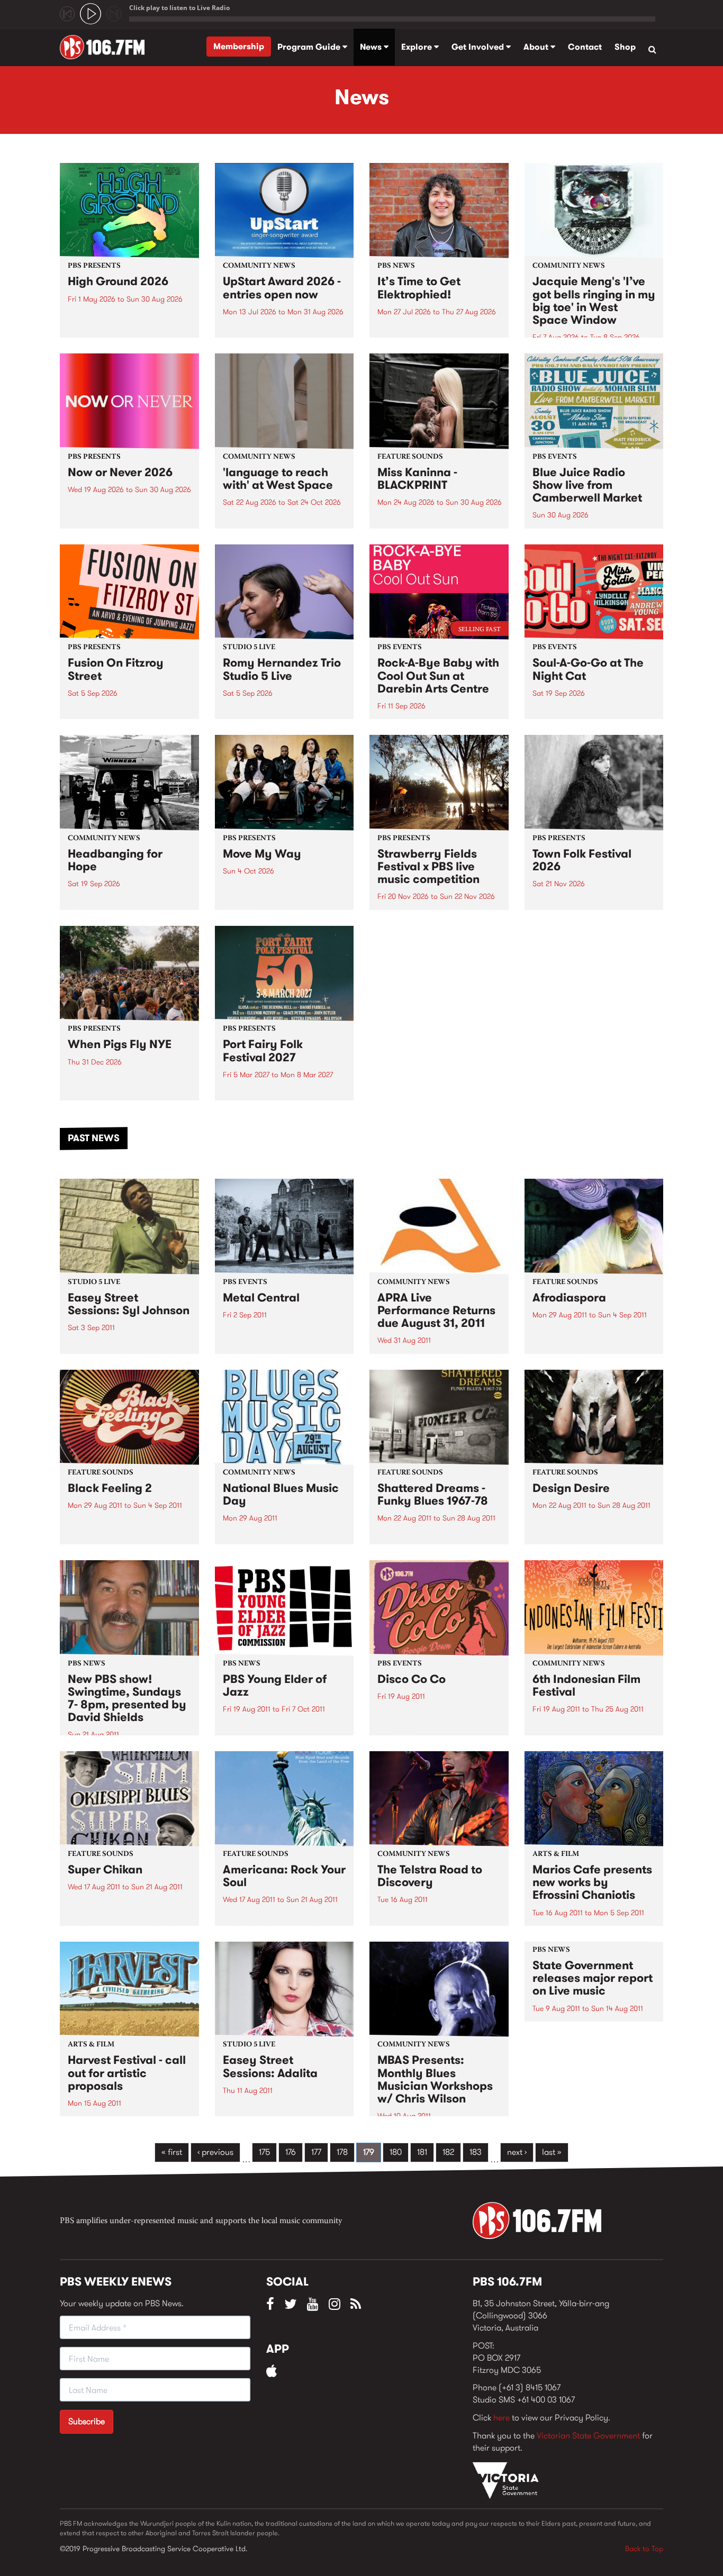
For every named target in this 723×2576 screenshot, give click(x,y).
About (537, 47)
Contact (585, 47)
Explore (418, 47)
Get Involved (479, 47)
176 (291, 2152)
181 (422, 2152)
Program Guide (310, 47)
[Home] (106, 47)
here (501, 2418)
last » (552, 2152)
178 (342, 2152)
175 (264, 2152)
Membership (239, 46)
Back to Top (644, 2548)
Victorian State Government (588, 2436)
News (372, 47)
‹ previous (215, 2152)
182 (448, 2152)
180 (396, 2152)
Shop (625, 47)
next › (517, 2152)
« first (172, 2152)
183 (476, 2152)
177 (316, 2152)
